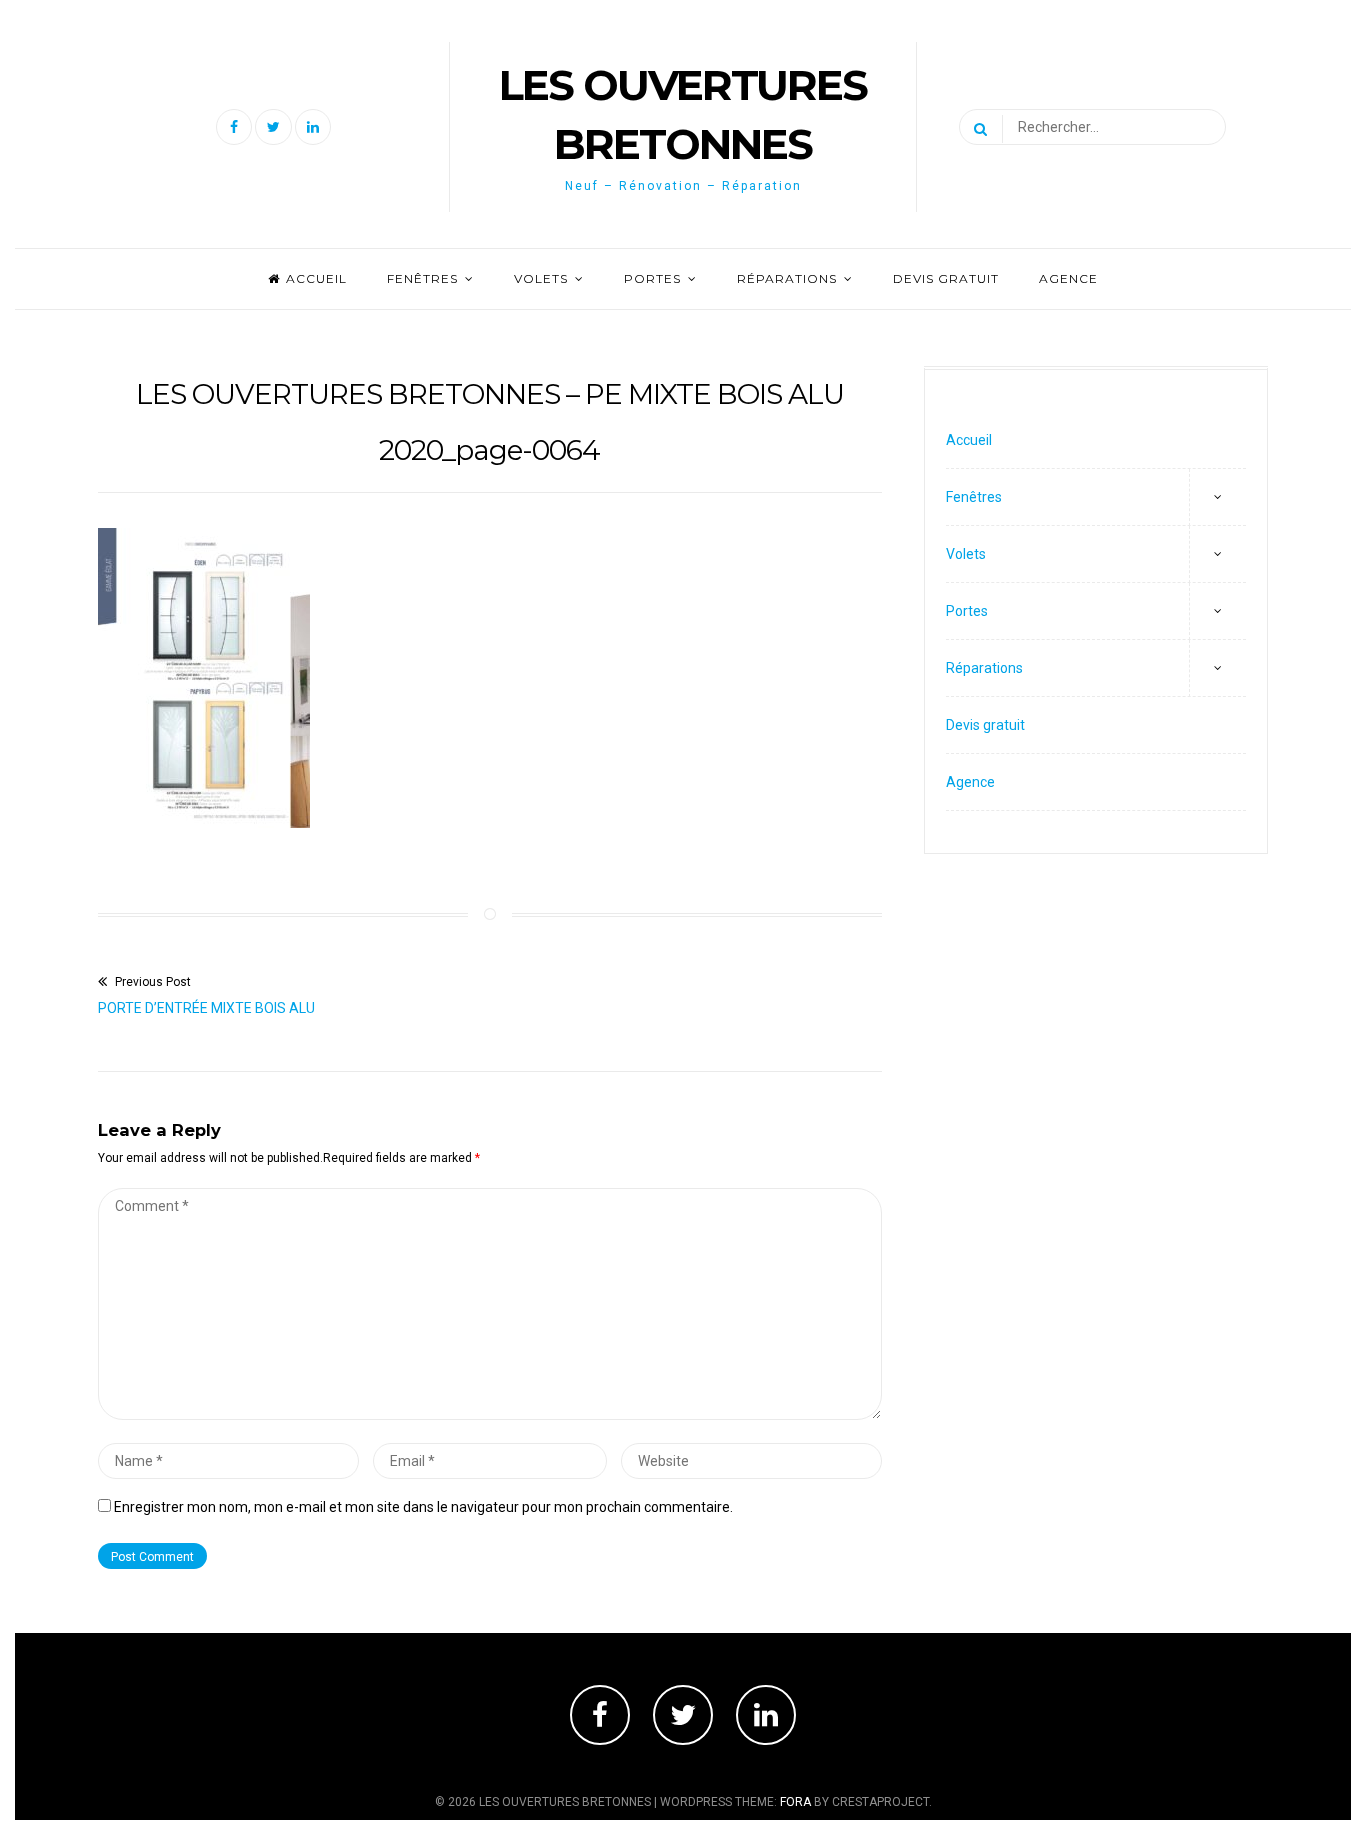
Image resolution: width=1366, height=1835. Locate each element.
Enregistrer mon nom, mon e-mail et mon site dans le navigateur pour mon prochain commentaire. (423, 1507)
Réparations (787, 278)
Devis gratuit (946, 278)
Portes (652, 278)
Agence (1068, 278)
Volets (541, 278)
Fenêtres (422, 278)
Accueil (316, 278)
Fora (795, 1802)
